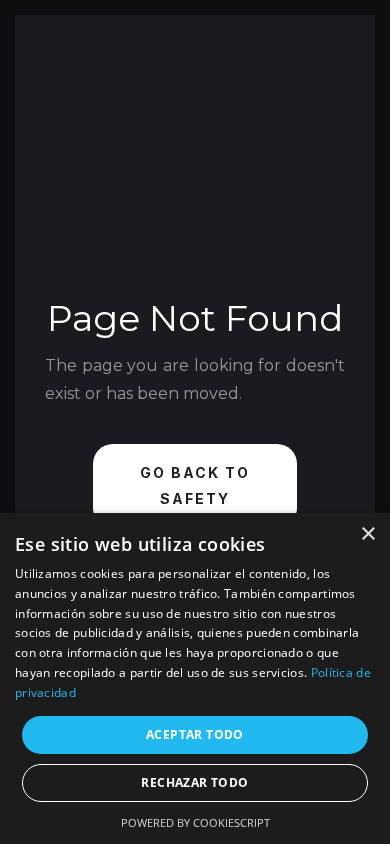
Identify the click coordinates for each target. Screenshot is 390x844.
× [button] (367, 534)
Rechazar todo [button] (194, 782)
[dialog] (195, 678)
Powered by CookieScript (195, 822)
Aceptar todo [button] (195, 734)
